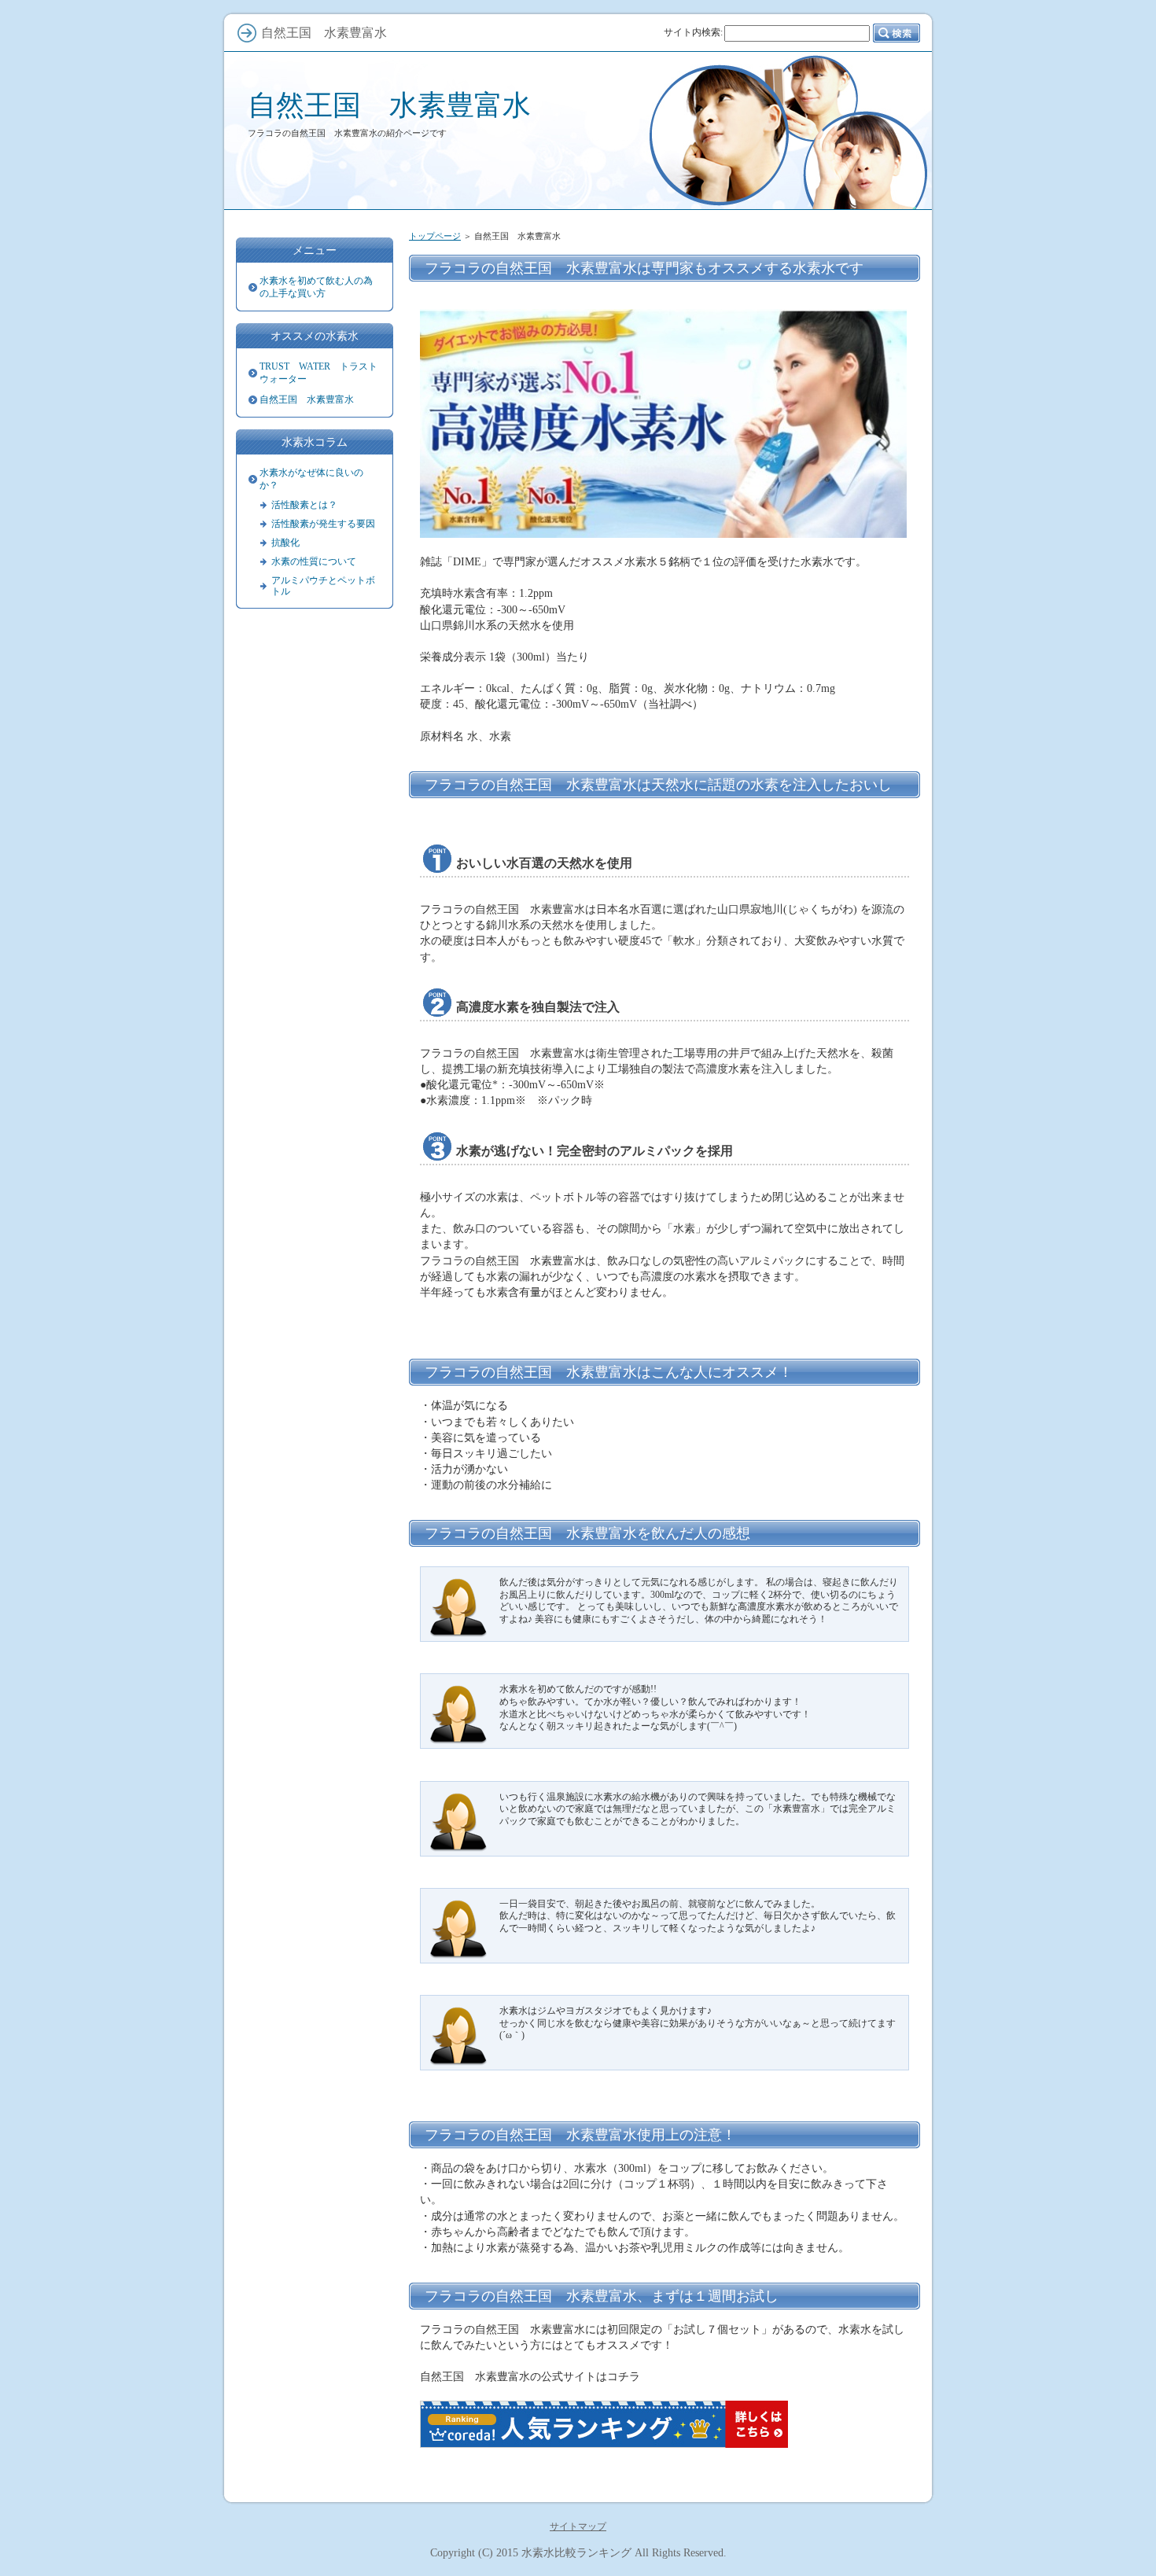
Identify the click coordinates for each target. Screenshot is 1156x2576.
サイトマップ (578, 2526)
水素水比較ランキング (576, 2552)
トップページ (435, 236)
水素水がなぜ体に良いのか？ (311, 479)
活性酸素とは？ (304, 505)
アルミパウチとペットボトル (323, 586)
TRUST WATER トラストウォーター (318, 373)
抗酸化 (285, 543)
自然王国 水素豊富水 (389, 105)
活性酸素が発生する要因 (323, 524)
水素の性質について (314, 561)
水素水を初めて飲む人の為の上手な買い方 (316, 287)
